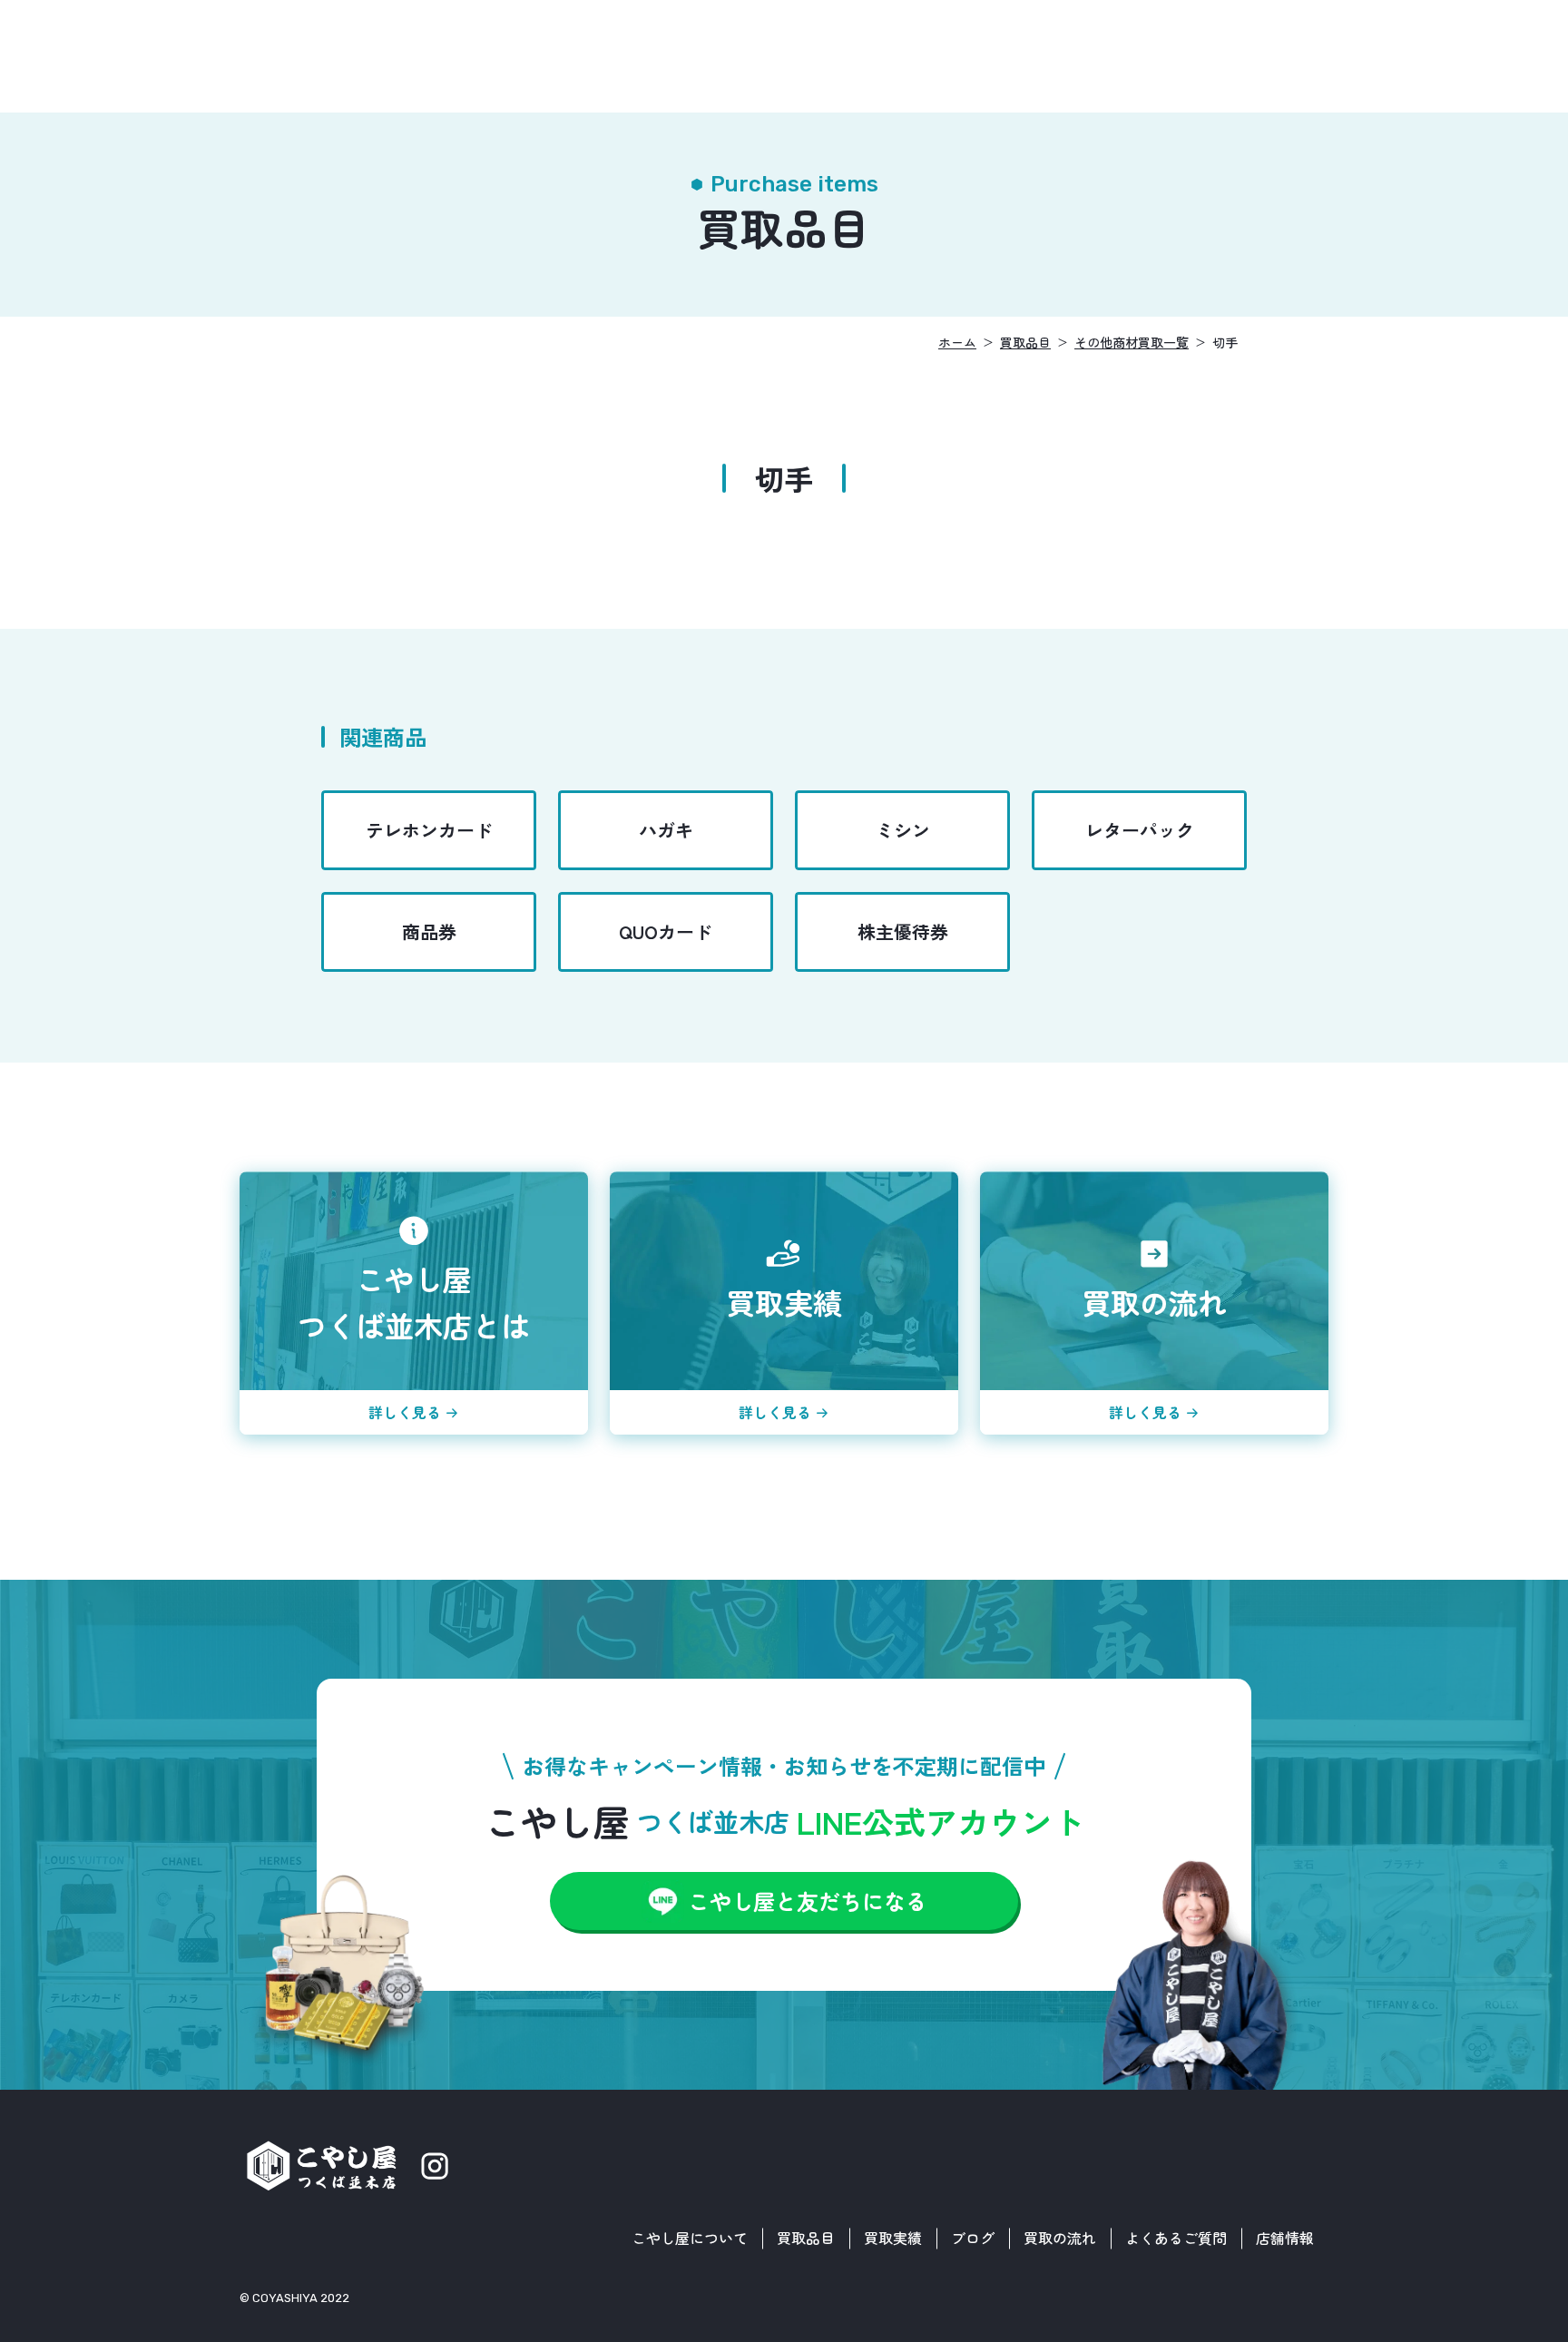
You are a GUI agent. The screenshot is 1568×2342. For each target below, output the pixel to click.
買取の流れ (1060, 2238)
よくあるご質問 (1176, 2238)
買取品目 (806, 2238)
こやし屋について (690, 2238)
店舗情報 (1285, 2238)
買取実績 (893, 2238)
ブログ (973, 2238)
